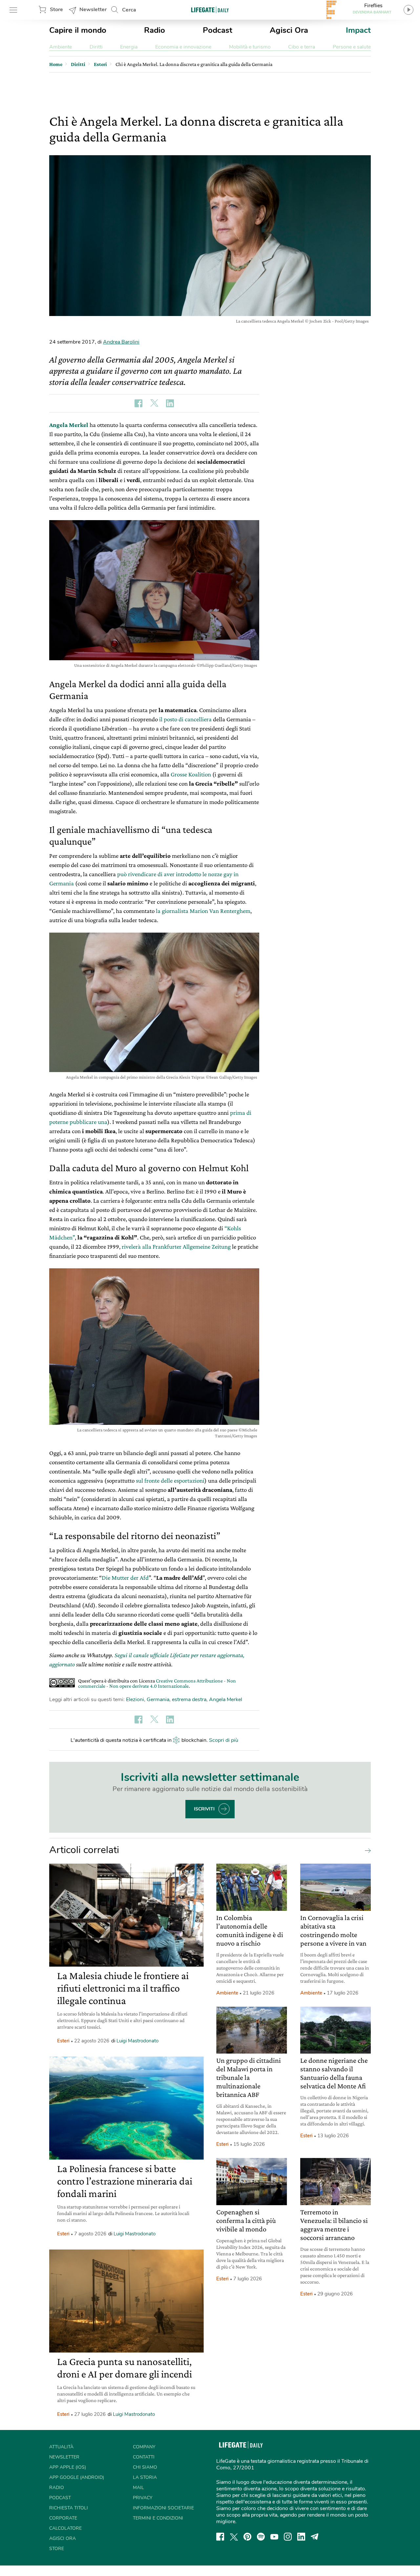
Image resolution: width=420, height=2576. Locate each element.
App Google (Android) (77, 2477)
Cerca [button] (129, 10)
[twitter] (234, 2537)
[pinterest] (247, 2537)
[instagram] (288, 2537)
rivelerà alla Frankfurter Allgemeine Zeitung (176, 1246)
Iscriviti (204, 1809)
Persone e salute (352, 47)
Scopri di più (224, 1740)
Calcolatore (65, 2528)
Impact (358, 30)
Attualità (61, 2447)
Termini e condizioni (158, 2518)
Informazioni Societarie (163, 2508)
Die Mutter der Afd (125, 1578)
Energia (129, 47)
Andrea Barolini (121, 342)
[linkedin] (301, 2537)
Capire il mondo (78, 30)
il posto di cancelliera (185, 719)
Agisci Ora (289, 30)
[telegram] (315, 2537)
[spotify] (261, 2537)
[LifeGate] (210, 10)
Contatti (144, 2457)
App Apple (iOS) (68, 2467)
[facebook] (220, 2537)
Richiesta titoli (69, 2508)
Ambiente (61, 47)
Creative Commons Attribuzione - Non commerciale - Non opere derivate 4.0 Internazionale (157, 1683)
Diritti (96, 47)
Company (144, 2447)
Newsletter (93, 10)
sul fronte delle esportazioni (170, 1480)
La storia (145, 2477)
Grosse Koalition (191, 774)
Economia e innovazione (183, 47)
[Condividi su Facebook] (138, 403)
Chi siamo (145, 2467)
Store (56, 10)
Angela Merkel (69, 425)
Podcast (218, 30)
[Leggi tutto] (366, 1850)
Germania (158, 1700)
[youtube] (274, 2537)
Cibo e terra (302, 47)
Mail (138, 2488)
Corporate (63, 2518)
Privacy (143, 2498)
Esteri (63, 2041)
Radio (155, 30)
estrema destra (189, 1700)
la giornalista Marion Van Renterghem (203, 911)
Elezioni (135, 1700)
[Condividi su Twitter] (154, 403)
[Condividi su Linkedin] (170, 403)
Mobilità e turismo (250, 47)
